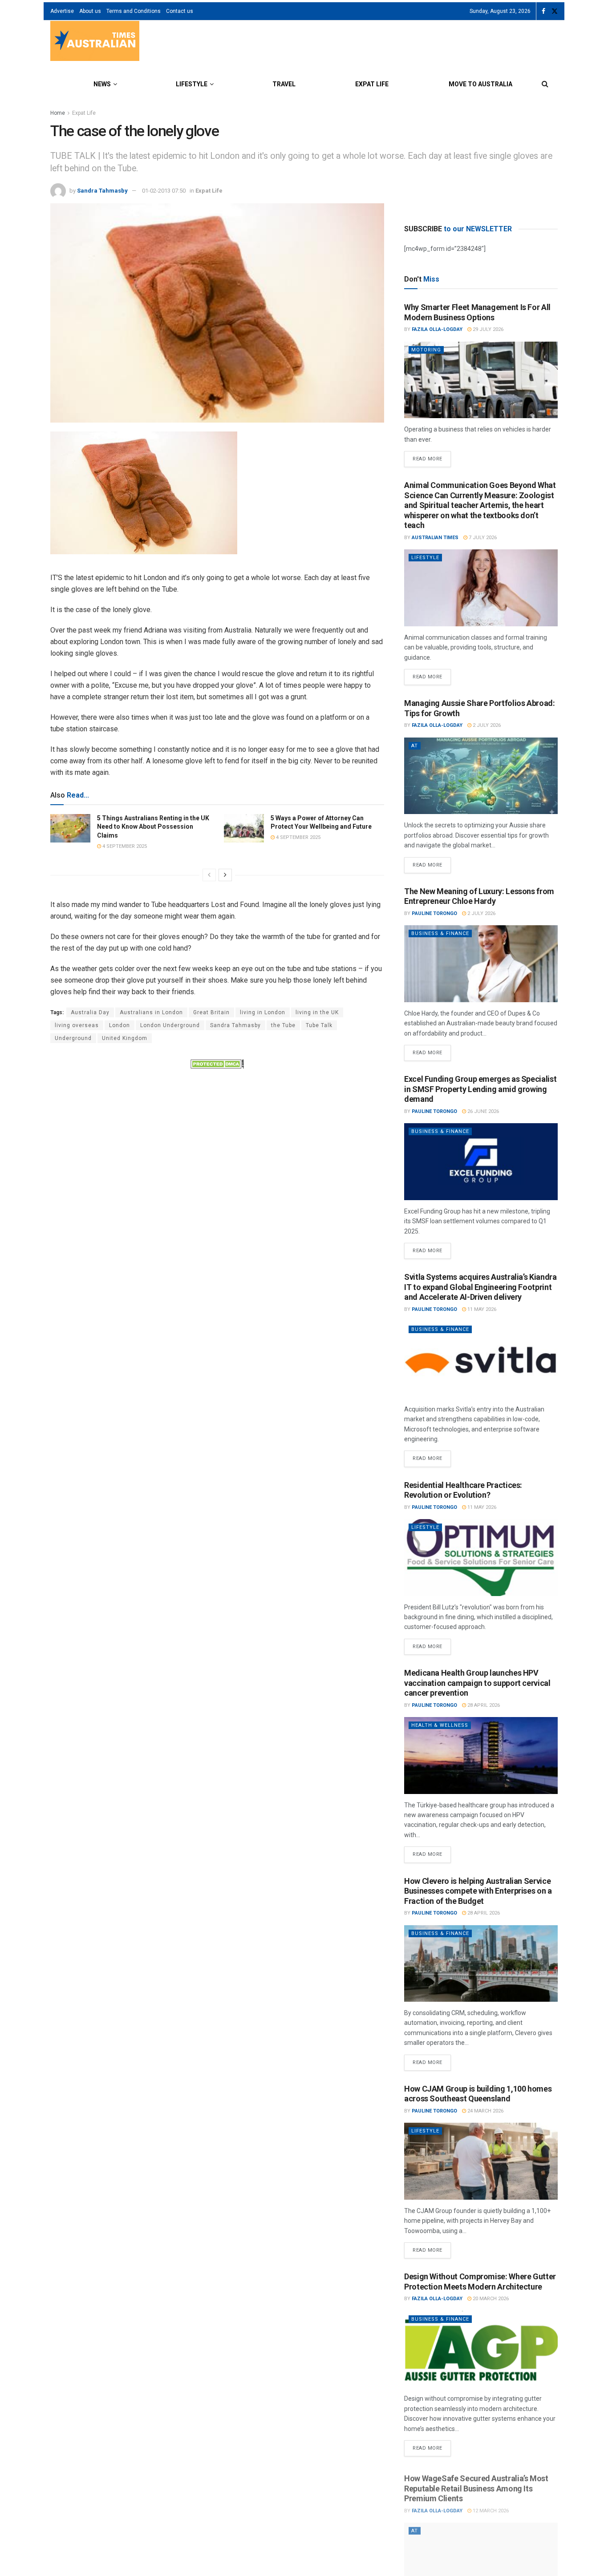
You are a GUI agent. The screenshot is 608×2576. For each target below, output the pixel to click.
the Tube (283, 1025)
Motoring (426, 350)
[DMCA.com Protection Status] (217, 1064)
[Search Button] (545, 84)
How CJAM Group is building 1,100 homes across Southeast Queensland (478, 2094)
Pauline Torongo (434, 913)
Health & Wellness (440, 1725)
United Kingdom (125, 1038)
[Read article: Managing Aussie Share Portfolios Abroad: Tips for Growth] (481, 776)
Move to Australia (480, 84)
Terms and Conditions (134, 11)
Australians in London (151, 1012)
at (415, 746)
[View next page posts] (225, 875)
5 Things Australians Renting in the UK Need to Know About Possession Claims (153, 827)
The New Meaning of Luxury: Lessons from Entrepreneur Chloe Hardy (479, 896)
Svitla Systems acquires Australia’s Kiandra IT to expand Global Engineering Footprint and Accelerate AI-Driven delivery (480, 1287)
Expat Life (372, 84)
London (120, 1025)
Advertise (62, 11)
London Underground (170, 1025)
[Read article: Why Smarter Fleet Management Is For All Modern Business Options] (481, 380)
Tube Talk (319, 1025)
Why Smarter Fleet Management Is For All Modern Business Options (477, 312)
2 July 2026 (486, 725)
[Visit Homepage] (95, 42)
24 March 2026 (485, 2111)
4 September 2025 (124, 846)
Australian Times (435, 538)
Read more (432, 456)
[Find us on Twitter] (555, 11)
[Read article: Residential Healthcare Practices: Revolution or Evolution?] (481, 1558)
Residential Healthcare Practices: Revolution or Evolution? (463, 1490)
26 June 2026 (482, 1111)
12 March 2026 (490, 2507)
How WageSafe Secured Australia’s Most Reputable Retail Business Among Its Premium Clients (476, 2484)
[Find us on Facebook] (543, 11)
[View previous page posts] (209, 875)
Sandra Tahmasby (102, 191)
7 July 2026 (482, 538)
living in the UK (317, 1012)
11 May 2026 (481, 1309)
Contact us (180, 11)
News (102, 84)
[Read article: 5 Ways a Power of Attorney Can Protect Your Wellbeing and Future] (244, 828)
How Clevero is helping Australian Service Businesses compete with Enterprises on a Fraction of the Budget (478, 1891)
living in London (263, 1012)
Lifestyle (192, 84)
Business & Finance (440, 933)
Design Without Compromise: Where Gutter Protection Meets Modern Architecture (480, 2282)
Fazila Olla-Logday (437, 329)
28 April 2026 (483, 1705)
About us (90, 11)
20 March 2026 (490, 2299)
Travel (284, 84)
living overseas (77, 1025)
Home (58, 113)
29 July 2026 (487, 329)
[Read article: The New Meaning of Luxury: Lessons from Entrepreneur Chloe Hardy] (481, 964)
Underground (73, 1038)
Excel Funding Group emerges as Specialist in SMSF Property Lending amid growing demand (480, 1089)
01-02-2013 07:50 (164, 191)
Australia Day (90, 1012)
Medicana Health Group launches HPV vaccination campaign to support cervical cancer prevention (477, 1683)
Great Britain (211, 1012)
